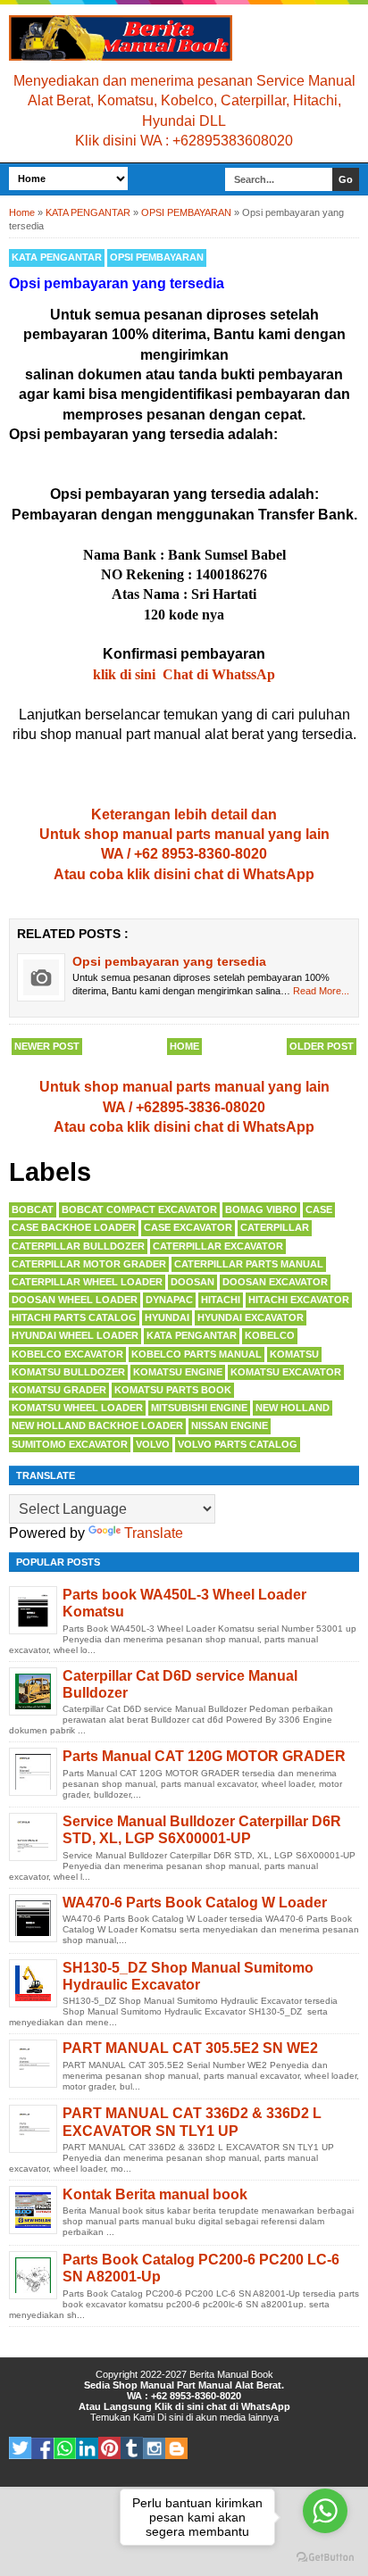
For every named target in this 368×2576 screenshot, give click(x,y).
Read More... (321, 991)
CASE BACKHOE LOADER (74, 1227)
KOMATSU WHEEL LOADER (77, 1408)
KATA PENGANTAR (57, 257)
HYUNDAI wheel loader (75, 1335)
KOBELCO (270, 1335)
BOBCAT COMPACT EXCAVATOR (139, 1209)
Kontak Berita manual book (155, 2194)
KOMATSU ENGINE (178, 1372)
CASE (319, 1209)
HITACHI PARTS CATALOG (74, 1317)
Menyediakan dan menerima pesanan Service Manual (184, 81)
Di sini (170, 2417)
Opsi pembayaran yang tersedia (169, 961)
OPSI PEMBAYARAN (157, 257)
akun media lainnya (237, 2417)
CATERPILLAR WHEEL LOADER (87, 1282)
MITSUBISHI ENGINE (199, 1408)
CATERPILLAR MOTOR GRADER (89, 1264)
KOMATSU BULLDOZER (68, 1372)
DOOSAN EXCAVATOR (275, 1282)
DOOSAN (192, 1282)
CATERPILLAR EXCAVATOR (218, 1246)
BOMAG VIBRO (261, 1209)
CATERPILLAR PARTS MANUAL (249, 1264)
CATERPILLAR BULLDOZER (78, 1246)
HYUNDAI (167, 1317)
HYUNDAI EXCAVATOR (251, 1317)
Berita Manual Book (231, 2374)
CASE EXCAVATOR (188, 1227)
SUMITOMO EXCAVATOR (70, 1444)
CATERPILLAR (275, 1227)
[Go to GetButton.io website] (325, 2558)
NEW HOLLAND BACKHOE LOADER (97, 1425)
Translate (154, 1533)
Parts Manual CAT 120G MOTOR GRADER (204, 1756)
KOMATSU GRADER (59, 1390)
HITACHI (221, 1300)
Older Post (322, 1046)
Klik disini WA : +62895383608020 (184, 141)
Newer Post (47, 1046)
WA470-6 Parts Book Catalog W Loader (195, 1903)
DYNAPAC (169, 1300)
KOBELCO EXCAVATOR (67, 1354)
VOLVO (153, 1444)
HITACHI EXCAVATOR (299, 1300)
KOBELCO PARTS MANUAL (197, 1354)
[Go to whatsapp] (325, 2511)
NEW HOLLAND (293, 1408)
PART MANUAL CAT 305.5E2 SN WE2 (190, 2048)
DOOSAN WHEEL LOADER (75, 1300)
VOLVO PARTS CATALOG (238, 1444)
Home (184, 1046)
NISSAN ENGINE (230, 1425)
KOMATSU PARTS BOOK (173, 1390)
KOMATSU (294, 1354)
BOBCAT (33, 1209)
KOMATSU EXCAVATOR (286, 1372)
